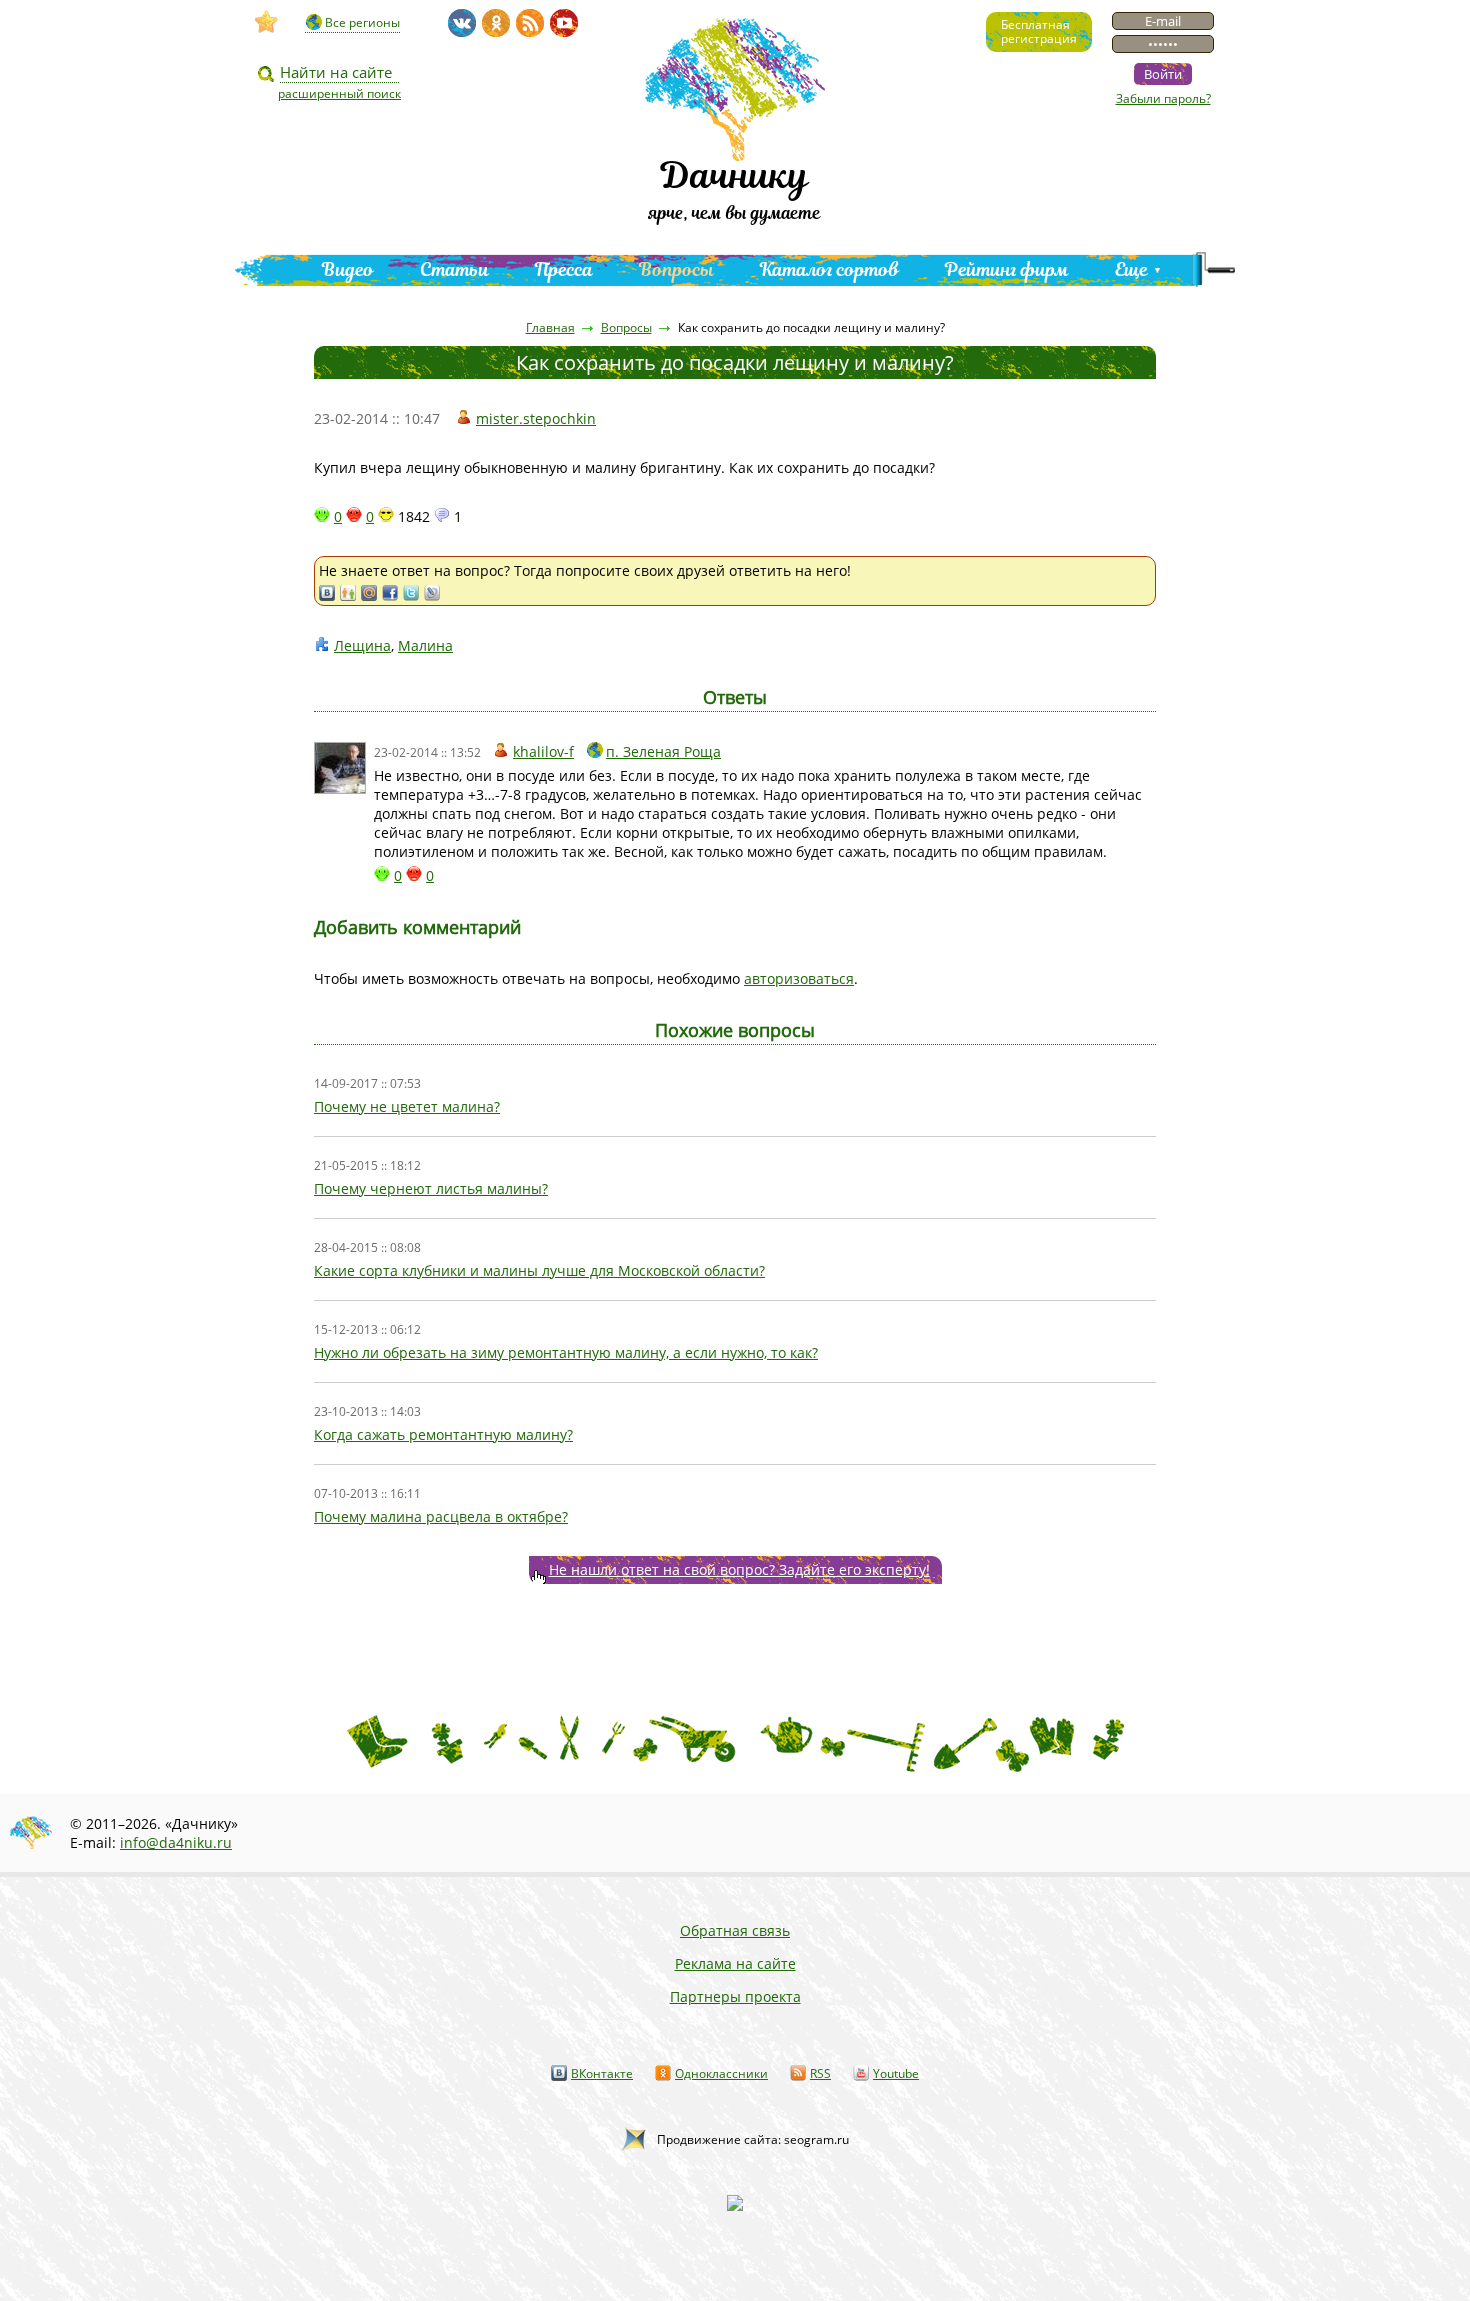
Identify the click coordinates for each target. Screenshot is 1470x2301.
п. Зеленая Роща (663, 751)
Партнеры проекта (735, 1996)
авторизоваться (799, 978)
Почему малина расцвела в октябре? (441, 1516)
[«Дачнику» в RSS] (530, 23)
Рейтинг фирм (1007, 269)
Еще (1131, 269)
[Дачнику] (267, 22)
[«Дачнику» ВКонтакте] (462, 23)
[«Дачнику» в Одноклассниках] (496, 23)
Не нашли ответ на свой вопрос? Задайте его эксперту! (739, 1569)
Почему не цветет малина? (407, 1106)
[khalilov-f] (340, 768)
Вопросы (676, 269)
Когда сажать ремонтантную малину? (443, 1434)
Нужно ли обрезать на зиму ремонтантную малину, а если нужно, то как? (566, 1352)
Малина (425, 645)
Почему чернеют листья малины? (431, 1188)
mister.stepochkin (536, 418)
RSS (820, 2073)
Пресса (564, 269)
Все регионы (362, 22)
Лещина (362, 645)
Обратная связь (735, 1930)
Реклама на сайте (735, 1963)
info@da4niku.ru (176, 1842)
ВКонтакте (602, 2073)
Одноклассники (721, 2073)
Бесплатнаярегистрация (1039, 31)
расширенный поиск (339, 93)
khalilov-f (543, 751)
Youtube (896, 2073)
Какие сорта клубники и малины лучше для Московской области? (539, 1270)
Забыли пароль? (1163, 98)
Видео (348, 269)
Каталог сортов (829, 269)
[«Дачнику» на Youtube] (564, 23)
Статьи (454, 269)
